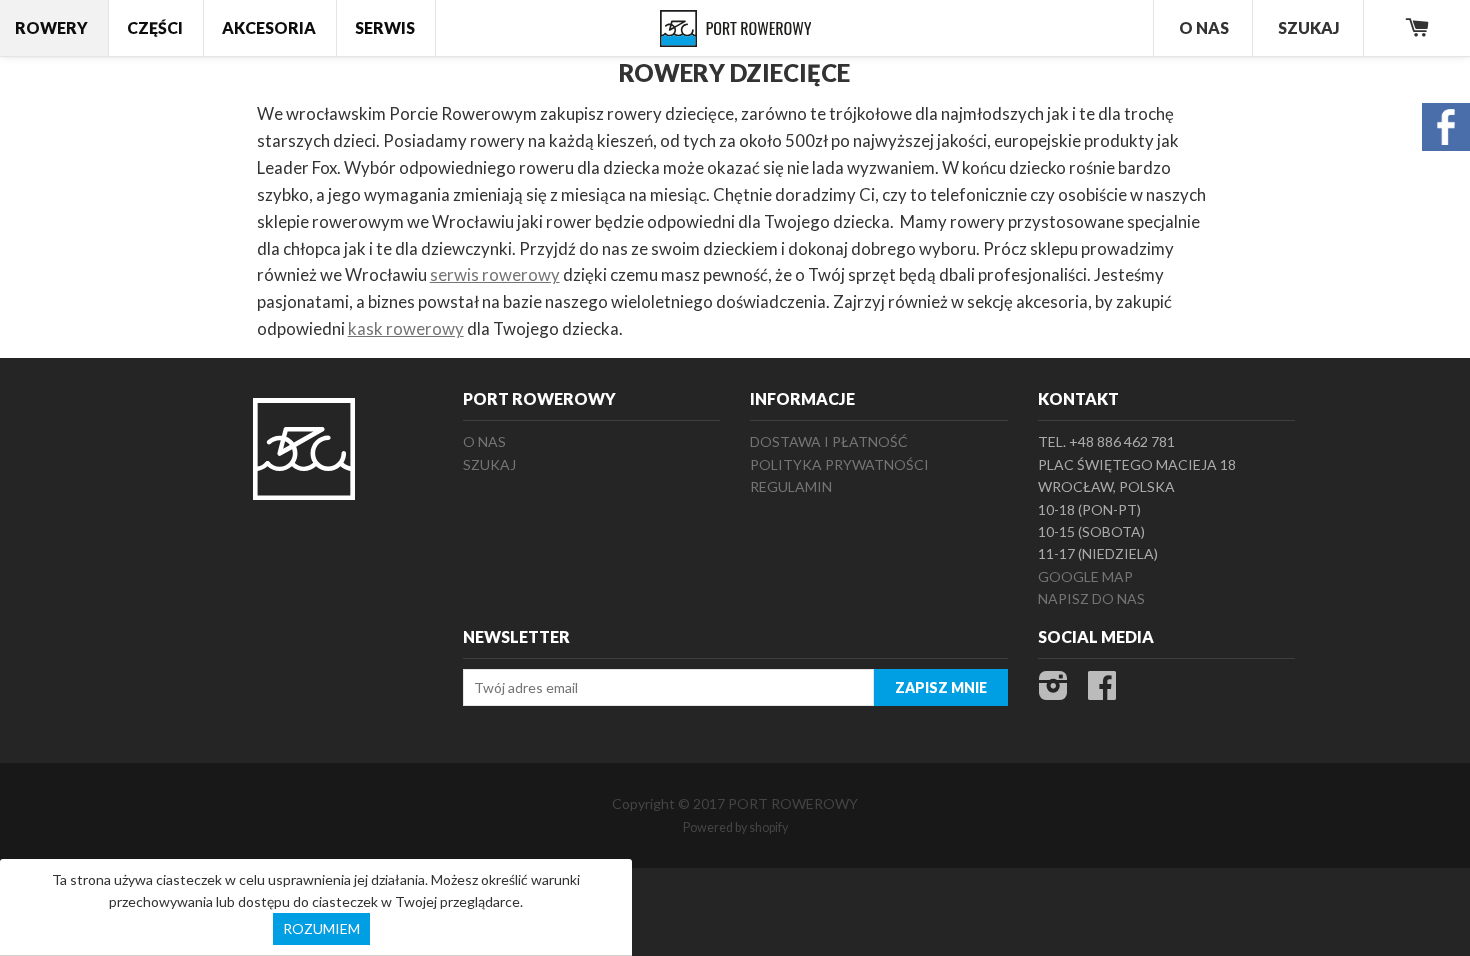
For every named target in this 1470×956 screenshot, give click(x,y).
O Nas (1204, 27)
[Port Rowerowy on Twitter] (1053, 691)
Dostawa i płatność (829, 441)
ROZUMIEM (321, 928)
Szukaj (1309, 27)
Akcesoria (269, 27)
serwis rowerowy (495, 274)
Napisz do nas (1091, 598)
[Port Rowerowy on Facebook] (1102, 691)
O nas (484, 441)
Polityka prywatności (839, 464)
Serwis (385, 27)
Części (155, 27)
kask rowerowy (406, 328)
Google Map (1085, 576)
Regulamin (791, 486)
